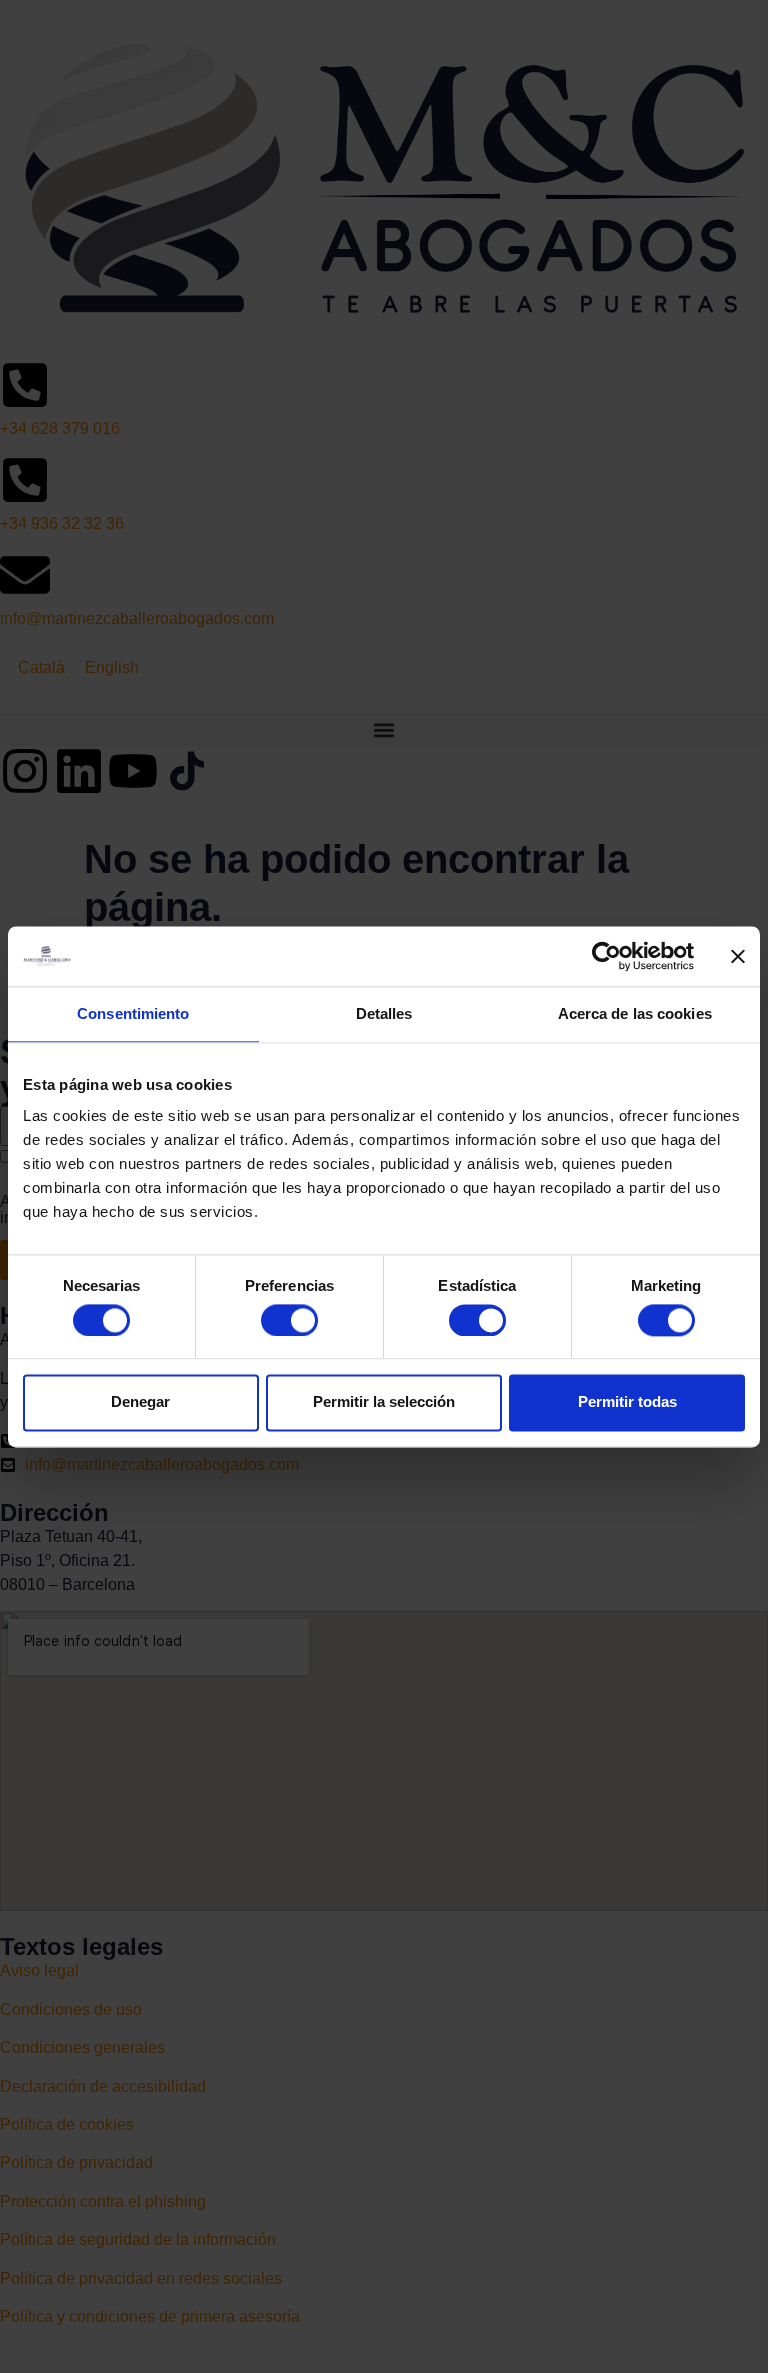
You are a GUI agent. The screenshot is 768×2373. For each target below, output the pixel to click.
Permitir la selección (384, 1402)
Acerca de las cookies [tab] (635, 1013)
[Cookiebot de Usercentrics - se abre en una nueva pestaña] (606, 956)
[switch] (289, 1320)
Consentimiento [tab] (133, 1013)
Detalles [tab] (384, 1013)
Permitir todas (627, 1402)
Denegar (140, 1402)
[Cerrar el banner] (738, 956)
